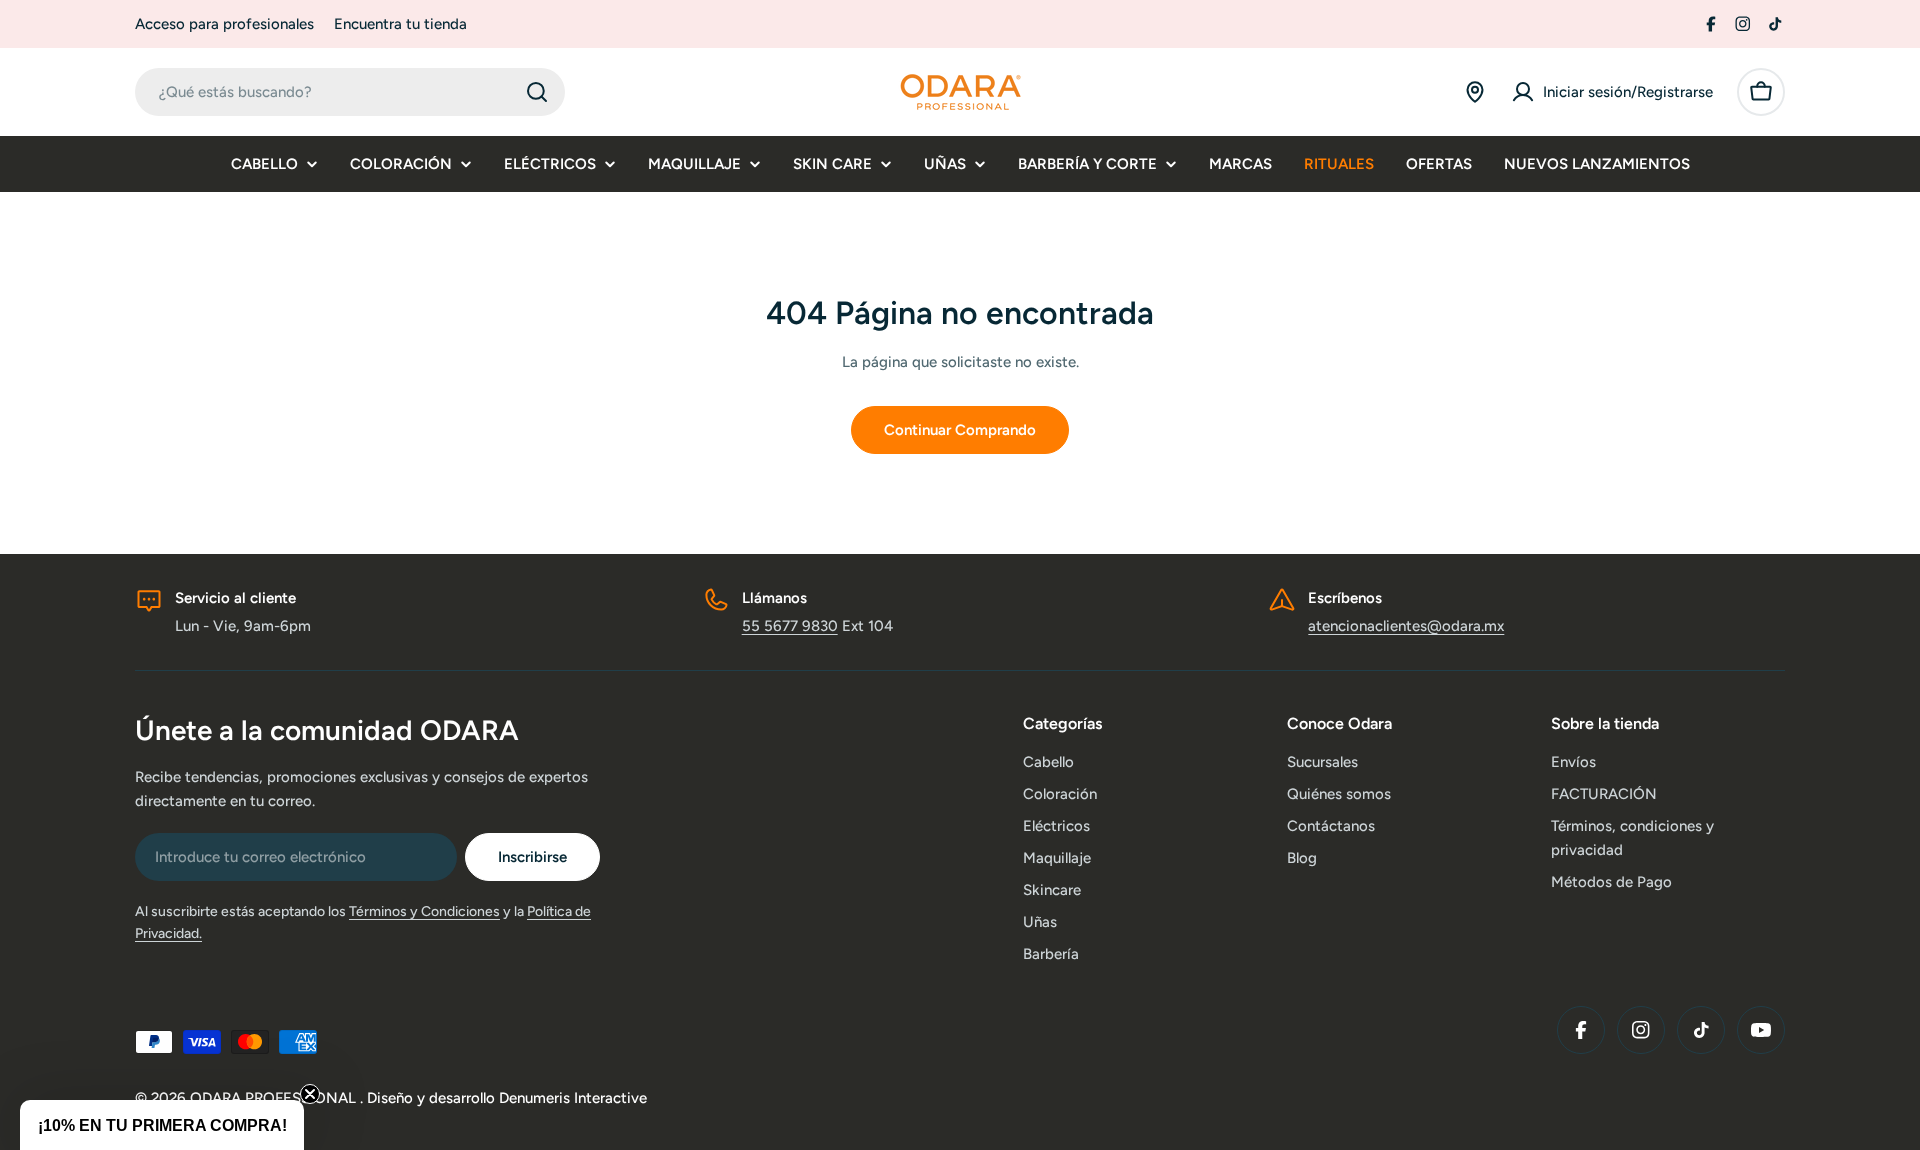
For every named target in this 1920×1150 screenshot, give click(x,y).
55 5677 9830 (790, 626)
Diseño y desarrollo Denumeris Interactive (507, 1098)
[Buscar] (537, 92)
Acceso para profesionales (224, 24)
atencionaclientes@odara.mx (1406, 626)
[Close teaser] (310, 1094)
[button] (162, 1125)
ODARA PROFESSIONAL (275, 1098)
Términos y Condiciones (424, 911)
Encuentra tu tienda (400, 24)
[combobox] (350, 92)
